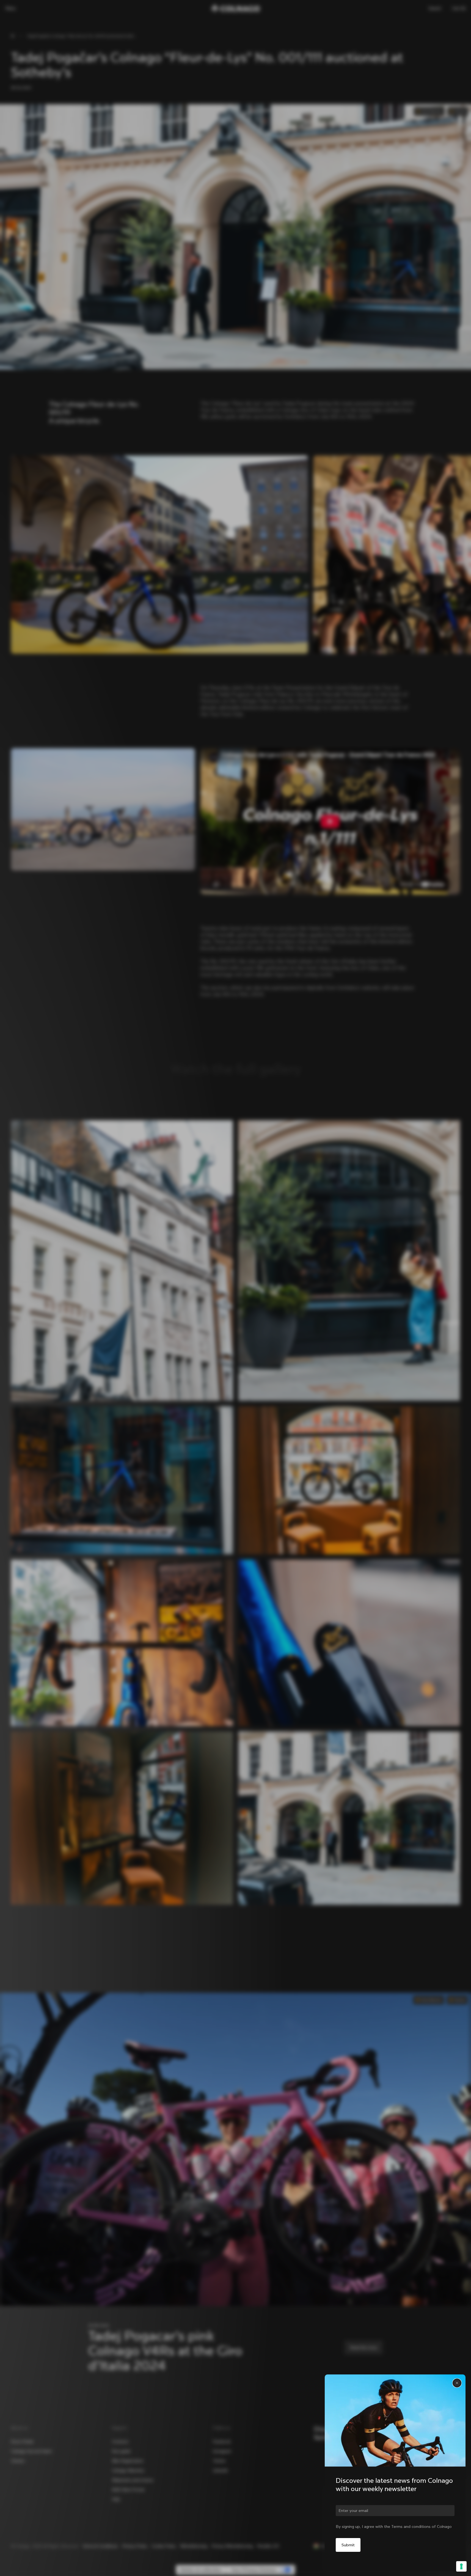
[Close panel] (457, 2383)
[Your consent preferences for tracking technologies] (461, 2566)
